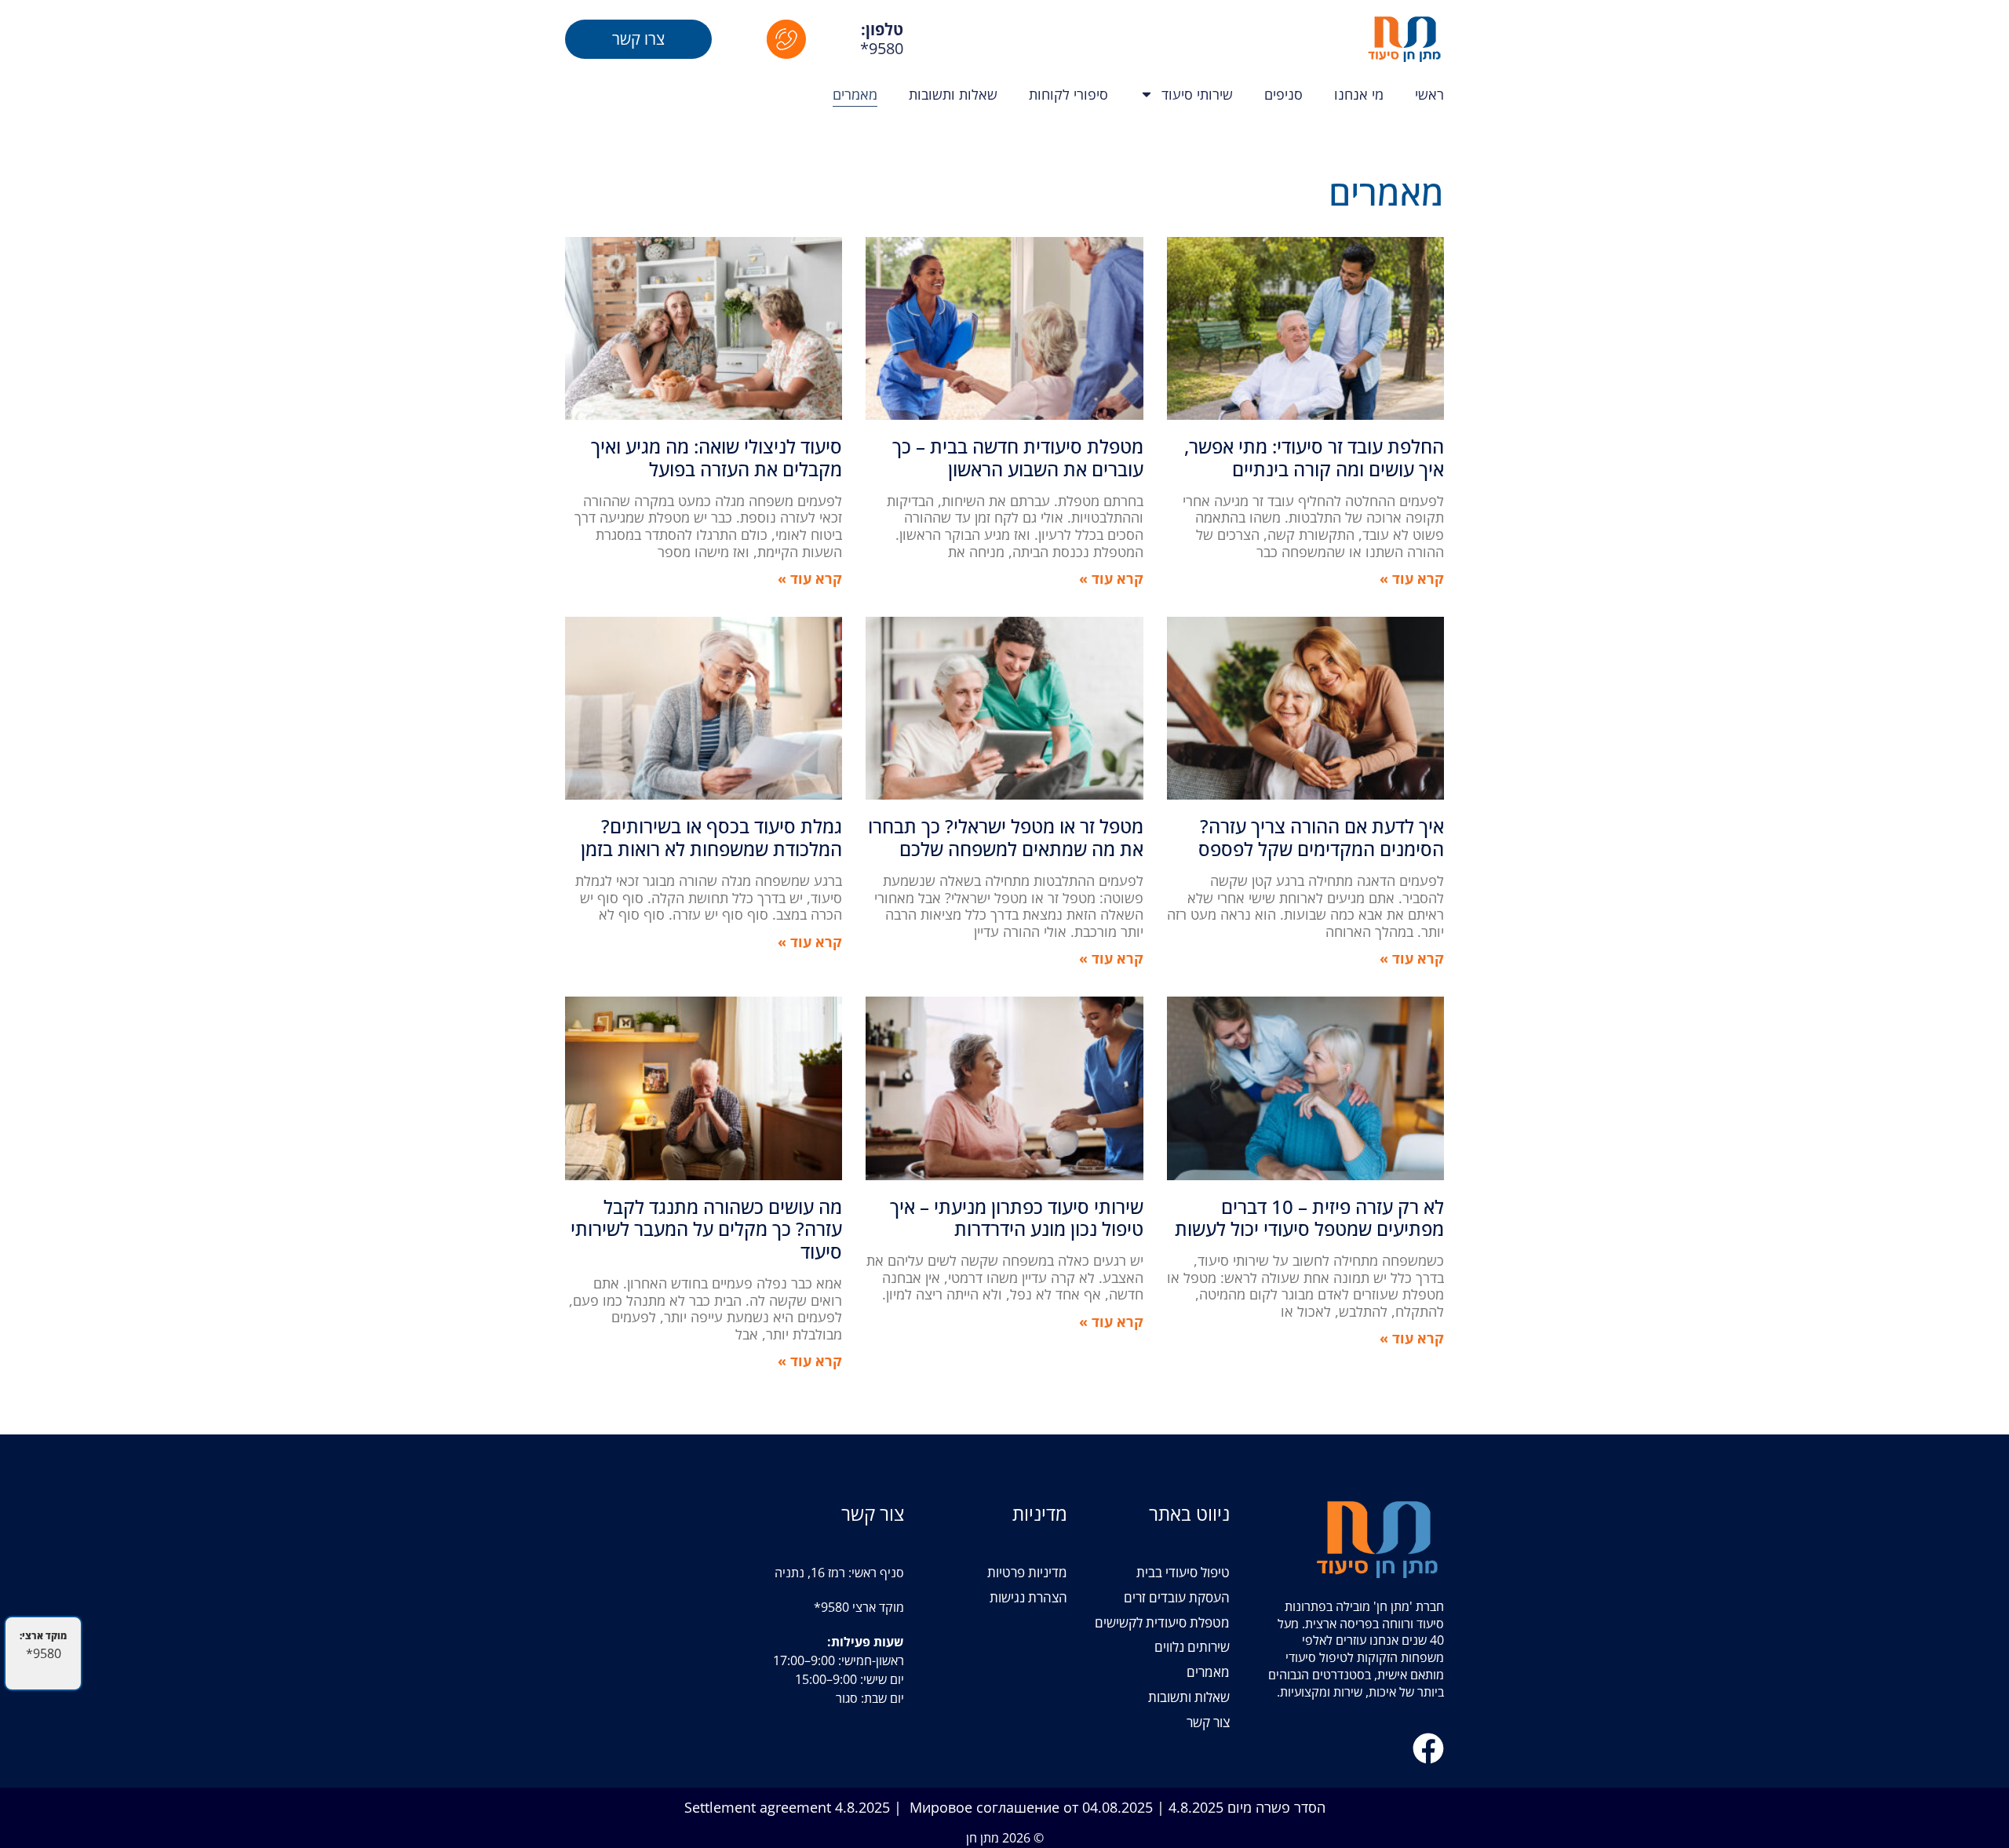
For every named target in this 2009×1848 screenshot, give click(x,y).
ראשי (1429, 94)
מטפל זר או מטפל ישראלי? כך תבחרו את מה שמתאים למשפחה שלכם (1006, 837)
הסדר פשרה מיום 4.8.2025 (1247, 1807)
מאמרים (855, 94)
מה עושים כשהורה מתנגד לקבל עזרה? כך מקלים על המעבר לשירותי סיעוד (706, 1229)
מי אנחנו (1359, 94)
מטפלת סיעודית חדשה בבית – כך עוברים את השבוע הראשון (1018, 457)
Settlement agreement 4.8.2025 (787, 1807)
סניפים (1283, 94)
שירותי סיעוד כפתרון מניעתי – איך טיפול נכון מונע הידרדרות (1017, 1218)
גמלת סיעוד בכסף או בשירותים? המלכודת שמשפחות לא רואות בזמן (711, 837)
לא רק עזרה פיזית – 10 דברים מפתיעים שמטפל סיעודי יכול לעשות (1309, 1218)
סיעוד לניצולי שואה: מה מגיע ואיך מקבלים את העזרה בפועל (716, 457)
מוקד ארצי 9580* (859, 1607)
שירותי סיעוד (1197, 94)
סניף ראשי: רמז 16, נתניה (839, 1573)
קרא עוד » (1412, 578)
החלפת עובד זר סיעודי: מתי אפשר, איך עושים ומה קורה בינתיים (1314, 457)
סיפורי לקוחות (1068, 94)
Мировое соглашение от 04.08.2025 (1031, 1807)
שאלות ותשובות (953, 94)
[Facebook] (1428, 1748)
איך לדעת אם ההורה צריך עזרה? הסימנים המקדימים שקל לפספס (1321, 837)
